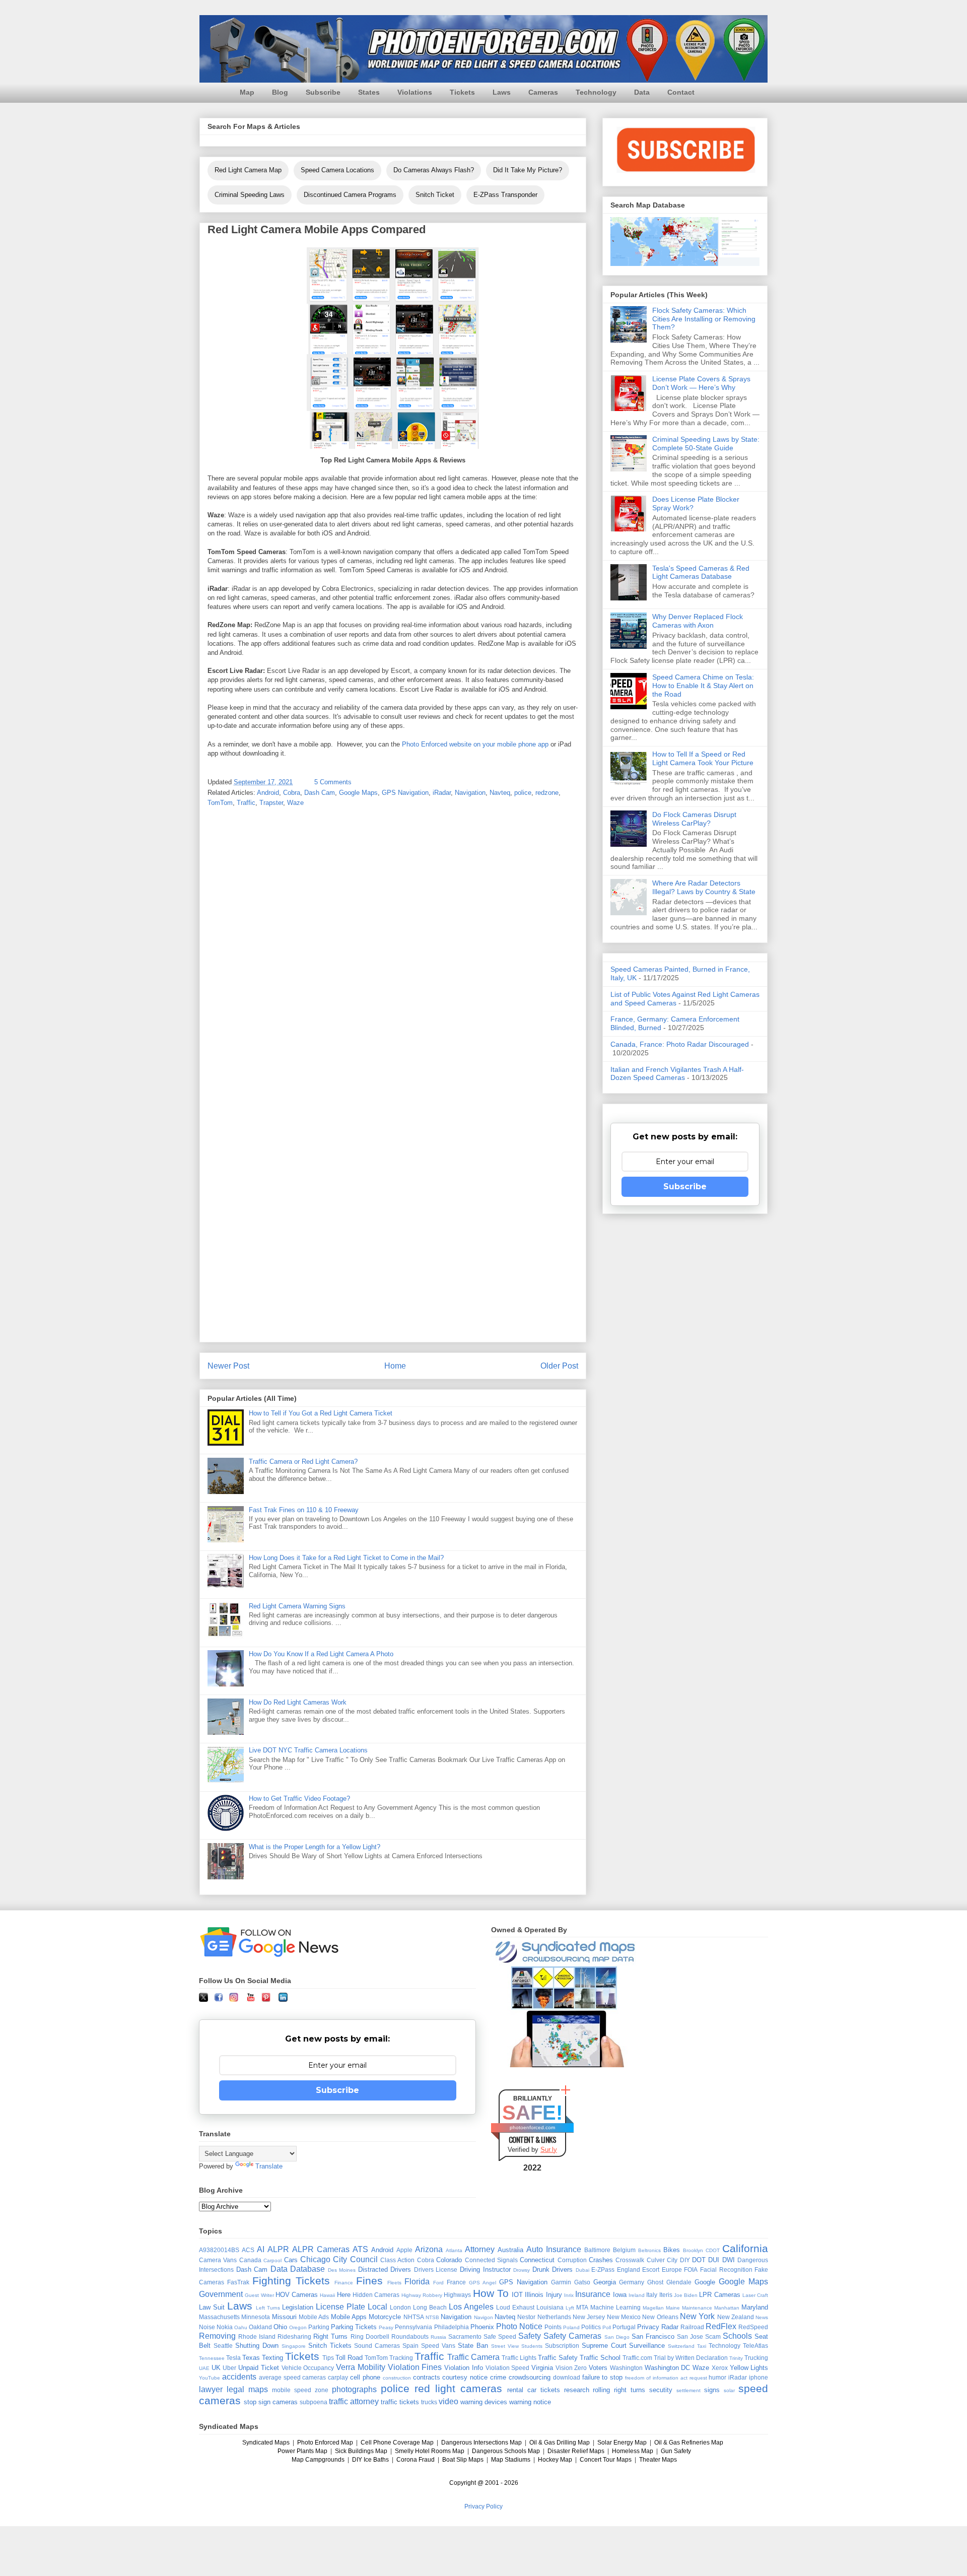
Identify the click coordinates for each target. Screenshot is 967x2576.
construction (397, 2378)
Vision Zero (571, 2368)
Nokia (225, 2327)
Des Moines (342, 2270)
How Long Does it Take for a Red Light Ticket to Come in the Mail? (346, 1558)
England (629, 2269)
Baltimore (597, 2250)
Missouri (284, 2317)
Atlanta (454, 2250)
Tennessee (212, 2358)
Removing (217, 2336)
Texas (251, 2358)
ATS (360, 2249)
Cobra (292, 793)
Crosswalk (630, 2260)
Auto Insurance (554, 2249)
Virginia (542, 2368)
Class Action (397, 2260)
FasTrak (238, 2282)
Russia (438, 2337)
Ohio (280, 2327)
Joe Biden (686, 2295)
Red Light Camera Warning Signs (297, 1606)
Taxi (702, 2346)
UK (216, 2368)
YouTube (210, 2378)
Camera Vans (218, 2260)
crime (498, 2377)
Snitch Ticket (435, 195)
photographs (354, 2389)
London (400, 2307)
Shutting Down (257, 2346)
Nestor (526, 2317)
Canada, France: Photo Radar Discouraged (680, 1044)
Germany (632, 2282)
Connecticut (537, 2260)
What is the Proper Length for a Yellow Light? (315, 1847)
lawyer (211, 2389)
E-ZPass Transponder (505, 195)
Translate (269, 2166)
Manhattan (727, 2308)
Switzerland (681, 2346)
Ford (438, 2283)
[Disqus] (393, 947)
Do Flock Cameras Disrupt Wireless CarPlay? (694, 819)
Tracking (401, 2358)
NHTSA (414, 2317)
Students (532, 2346)
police (523, 793)
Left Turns (268, 2308)
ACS (248, 2250)
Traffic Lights (519, 2358)
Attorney (480, 2249)
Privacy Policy (483, 2506)
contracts (427, 2377)
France (456, 2282)
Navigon (483, 2317)
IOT (517, 2295)
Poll (607, 2327)
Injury (554, 2295)
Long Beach (430, 2307)
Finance (344, 2283)
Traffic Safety (558, 2358)
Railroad (692, 2327)
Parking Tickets (354, 2327)
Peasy (386, 2327)
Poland (571, 2327)
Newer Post (228, 1366)
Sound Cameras (377, 2346)
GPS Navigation (405, 793)
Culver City (662, 2260)
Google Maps (358, 793)
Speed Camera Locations (337, 170)
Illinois (534, 2295)
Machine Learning (615, 2307)
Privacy (648, 2327)
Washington (626, 2368)
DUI (714, 2260)
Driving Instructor (485, 2269)
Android (268, 793)
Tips (328, 2358)
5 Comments (333, 782)
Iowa (620, 2295)
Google (705, 2282)
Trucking (756, 2358)
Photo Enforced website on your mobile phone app (475, 744)
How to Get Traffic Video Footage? (299, 1799)
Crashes (601, 2260)
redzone (547, 793)
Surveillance (647, 2346)
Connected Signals (491, 2260)
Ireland (637, 2295)
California (745, 2248)
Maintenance (697, 2308)
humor (717, 2377)
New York (697, 2316)
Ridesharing (294, 2336)
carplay (338, 2377)
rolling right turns (619, 2390)
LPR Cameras (719, 2295)
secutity (661, 2390)
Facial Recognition (726, 2269)
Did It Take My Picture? (528, 170)
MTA (582, 2307)
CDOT (713, 2250)
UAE (204, 2368)
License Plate (340, 2307)
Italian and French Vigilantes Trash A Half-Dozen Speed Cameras (677, 1074)
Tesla (233, 2358)
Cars (291, 2260)
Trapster (271, 803)
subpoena (314, 2402)
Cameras (543, 92)
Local (377, 2307)
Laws (502, 92)
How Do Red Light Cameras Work (298, 1702)
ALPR (278, 2249)
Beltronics (649, 2250)
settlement (688, 2390)
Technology (596, 92)
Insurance (593, 2294)
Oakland (260, 2327)
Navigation (470, 793)
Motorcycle (385, 2317)
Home (395, 1366)
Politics (591, 2327)
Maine (673, 2308)
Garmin (561, 2282)
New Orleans (660, 2317)
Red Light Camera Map (248, 170)
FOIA (691, 2269)
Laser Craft (755, 2295)
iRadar (442, 793)
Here (344, 2295)
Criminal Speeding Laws (250, 195)
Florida (417, 2282)
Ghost (655, 2282)
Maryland (755, 2307)
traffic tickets (400, 2402)
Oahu (241, 2327)
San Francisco (653, 2336)
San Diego (617, 2337)
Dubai (582, 2270)
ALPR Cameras (321, 2249)
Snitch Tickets (330, 2346)
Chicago (315, 2259)
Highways (457, 2295)
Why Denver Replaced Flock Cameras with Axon (698, 621)
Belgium (624, 2250)
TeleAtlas (755, 2346)
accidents (239, 2377)
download (567, 2377)
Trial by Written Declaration (691, 2358)
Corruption (572, 2260)
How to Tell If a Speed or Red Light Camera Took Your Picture (703, 758)
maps (258, 2389)
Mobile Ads (314, 2317)
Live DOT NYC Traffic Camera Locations (308, 1750)
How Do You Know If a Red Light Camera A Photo (321, 1654)
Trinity (736, 2358)
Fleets (394, 2283)
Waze (295, 803)
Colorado (449, 2260)
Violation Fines (415, 2367)
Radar (670, 2327)
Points (553, 2327)
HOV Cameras (297, 2295)
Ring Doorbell (370, 2336)
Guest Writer (259, 2295)
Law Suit (212, 2307)
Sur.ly (549, 2150)
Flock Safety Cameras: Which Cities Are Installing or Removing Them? (704, 319)
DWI (729, 2260)
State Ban (473, 2346)
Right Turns (330, 2336)
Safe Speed (500, 2336)
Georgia (605, 2282)
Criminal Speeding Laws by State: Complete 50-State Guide (706, 444)
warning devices (484, 2402)
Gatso (582, 2282)
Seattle (223, 2346)
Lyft (570, 2308)
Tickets (462, 92)
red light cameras (458, 2388)
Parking (319, 2327)
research (577, 2390)
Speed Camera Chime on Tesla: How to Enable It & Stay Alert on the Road (703, 686)
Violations (415, 92)
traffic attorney (354, 2401)
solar (729, 2390)
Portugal (624, 2327)
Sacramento (465, 2336)
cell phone (365, 2377)
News (762, 2317)
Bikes (672, 2250)
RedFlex (721, 2326)
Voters (598, 2368)
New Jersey (589, 2317)
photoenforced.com (532, 2127)
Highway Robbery (422, 2295)
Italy (652, 2295)
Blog (280, 92)
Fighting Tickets (291, 2281)
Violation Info (464, 2368)
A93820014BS (219, 2250)
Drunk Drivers (553, 2269)
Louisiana (550, 2307)
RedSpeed (753, 2327)
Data (642, 92)
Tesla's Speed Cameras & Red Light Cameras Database (701, 572)
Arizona (429, 2249)
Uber (229, 2368)
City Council (355, 2259)
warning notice (530, 2402)
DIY (685, 2260)
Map (247, 92)
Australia (510, 2250)
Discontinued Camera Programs (350, 195)
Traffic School (600, 2358)
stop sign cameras (271, 2402)
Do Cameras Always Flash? (434, 170)
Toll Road (349, 2358)
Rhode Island (257, 2336)
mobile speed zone (300, 2390)
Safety (530, 2336)
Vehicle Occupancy (308, 2368)
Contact (681, 92)
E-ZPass (603, 2269)
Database (307, 2269)
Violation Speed (508, 2368)
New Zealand (736, 2317)
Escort (651, 2269)
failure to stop (603, 2377)
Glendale (679, 2282)
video (448, 2401)
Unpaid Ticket (259, 2368)
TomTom (220, 803)
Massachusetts (219, 2317)
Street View (505, 2346)
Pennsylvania (413, 2327)
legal (235, 2389)
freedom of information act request (666, 2378)
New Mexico (624, 2317)
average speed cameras (293, 2377)
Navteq (500, 793)
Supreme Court (604, 2346)
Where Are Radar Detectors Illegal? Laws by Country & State (704, 887)
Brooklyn (693, 2250)
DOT (699, 2260)
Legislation (298, 2307)
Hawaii (327, 2295)
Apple (404, 2250)
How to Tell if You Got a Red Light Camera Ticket (321, 1413)
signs (712, 2390)
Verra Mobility (361, 2367)
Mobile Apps (349, 2317)
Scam (713, 2336)
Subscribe (323, 92)
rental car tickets (534, 2390)
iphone (758, 2377)
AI (261, 2249)
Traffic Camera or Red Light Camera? (303, 1462)
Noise (207, 2327)
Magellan (653, 2308)
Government (221, 2294)
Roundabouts (410, 2336)
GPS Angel (482, 2283)
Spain (410, 2346)
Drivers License (436, 2269)
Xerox (720, 2368)
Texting (272, 2358)
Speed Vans (438, 2346)
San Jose (690, 2336)
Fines (369, 2281)
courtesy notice (465, 2377)
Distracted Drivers (385, 2269)
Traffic (246, 803)
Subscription (562, 2346)
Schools (737, 2336)
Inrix (569, 2295)
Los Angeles (471, 2307)
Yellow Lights (749, 2368)
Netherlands (554, 2317)
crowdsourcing (530, 2377)
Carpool (272, 2260)
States (369, 92)
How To (491, 2293)
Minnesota (256, 2317)
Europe (672, 2269)
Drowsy (522, 2270)
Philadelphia (452, 2327)
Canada (250, 2260)
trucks (429, 2402)
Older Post (559, 1366)
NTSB (432, 2317)
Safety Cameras (572, 2336)
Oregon (298, 2327)
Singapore (294, 2346)
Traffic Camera (473, 2357)
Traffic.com (637, 2358)
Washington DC (668, 2368)
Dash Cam (320, 793)
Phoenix (482, 2327)
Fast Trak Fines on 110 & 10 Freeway (304, 1510)
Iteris (666, 2295)
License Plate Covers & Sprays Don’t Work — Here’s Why (701, 383)
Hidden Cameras (376, 2295)
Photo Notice (519, 2326)
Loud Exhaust (515, 2307)
